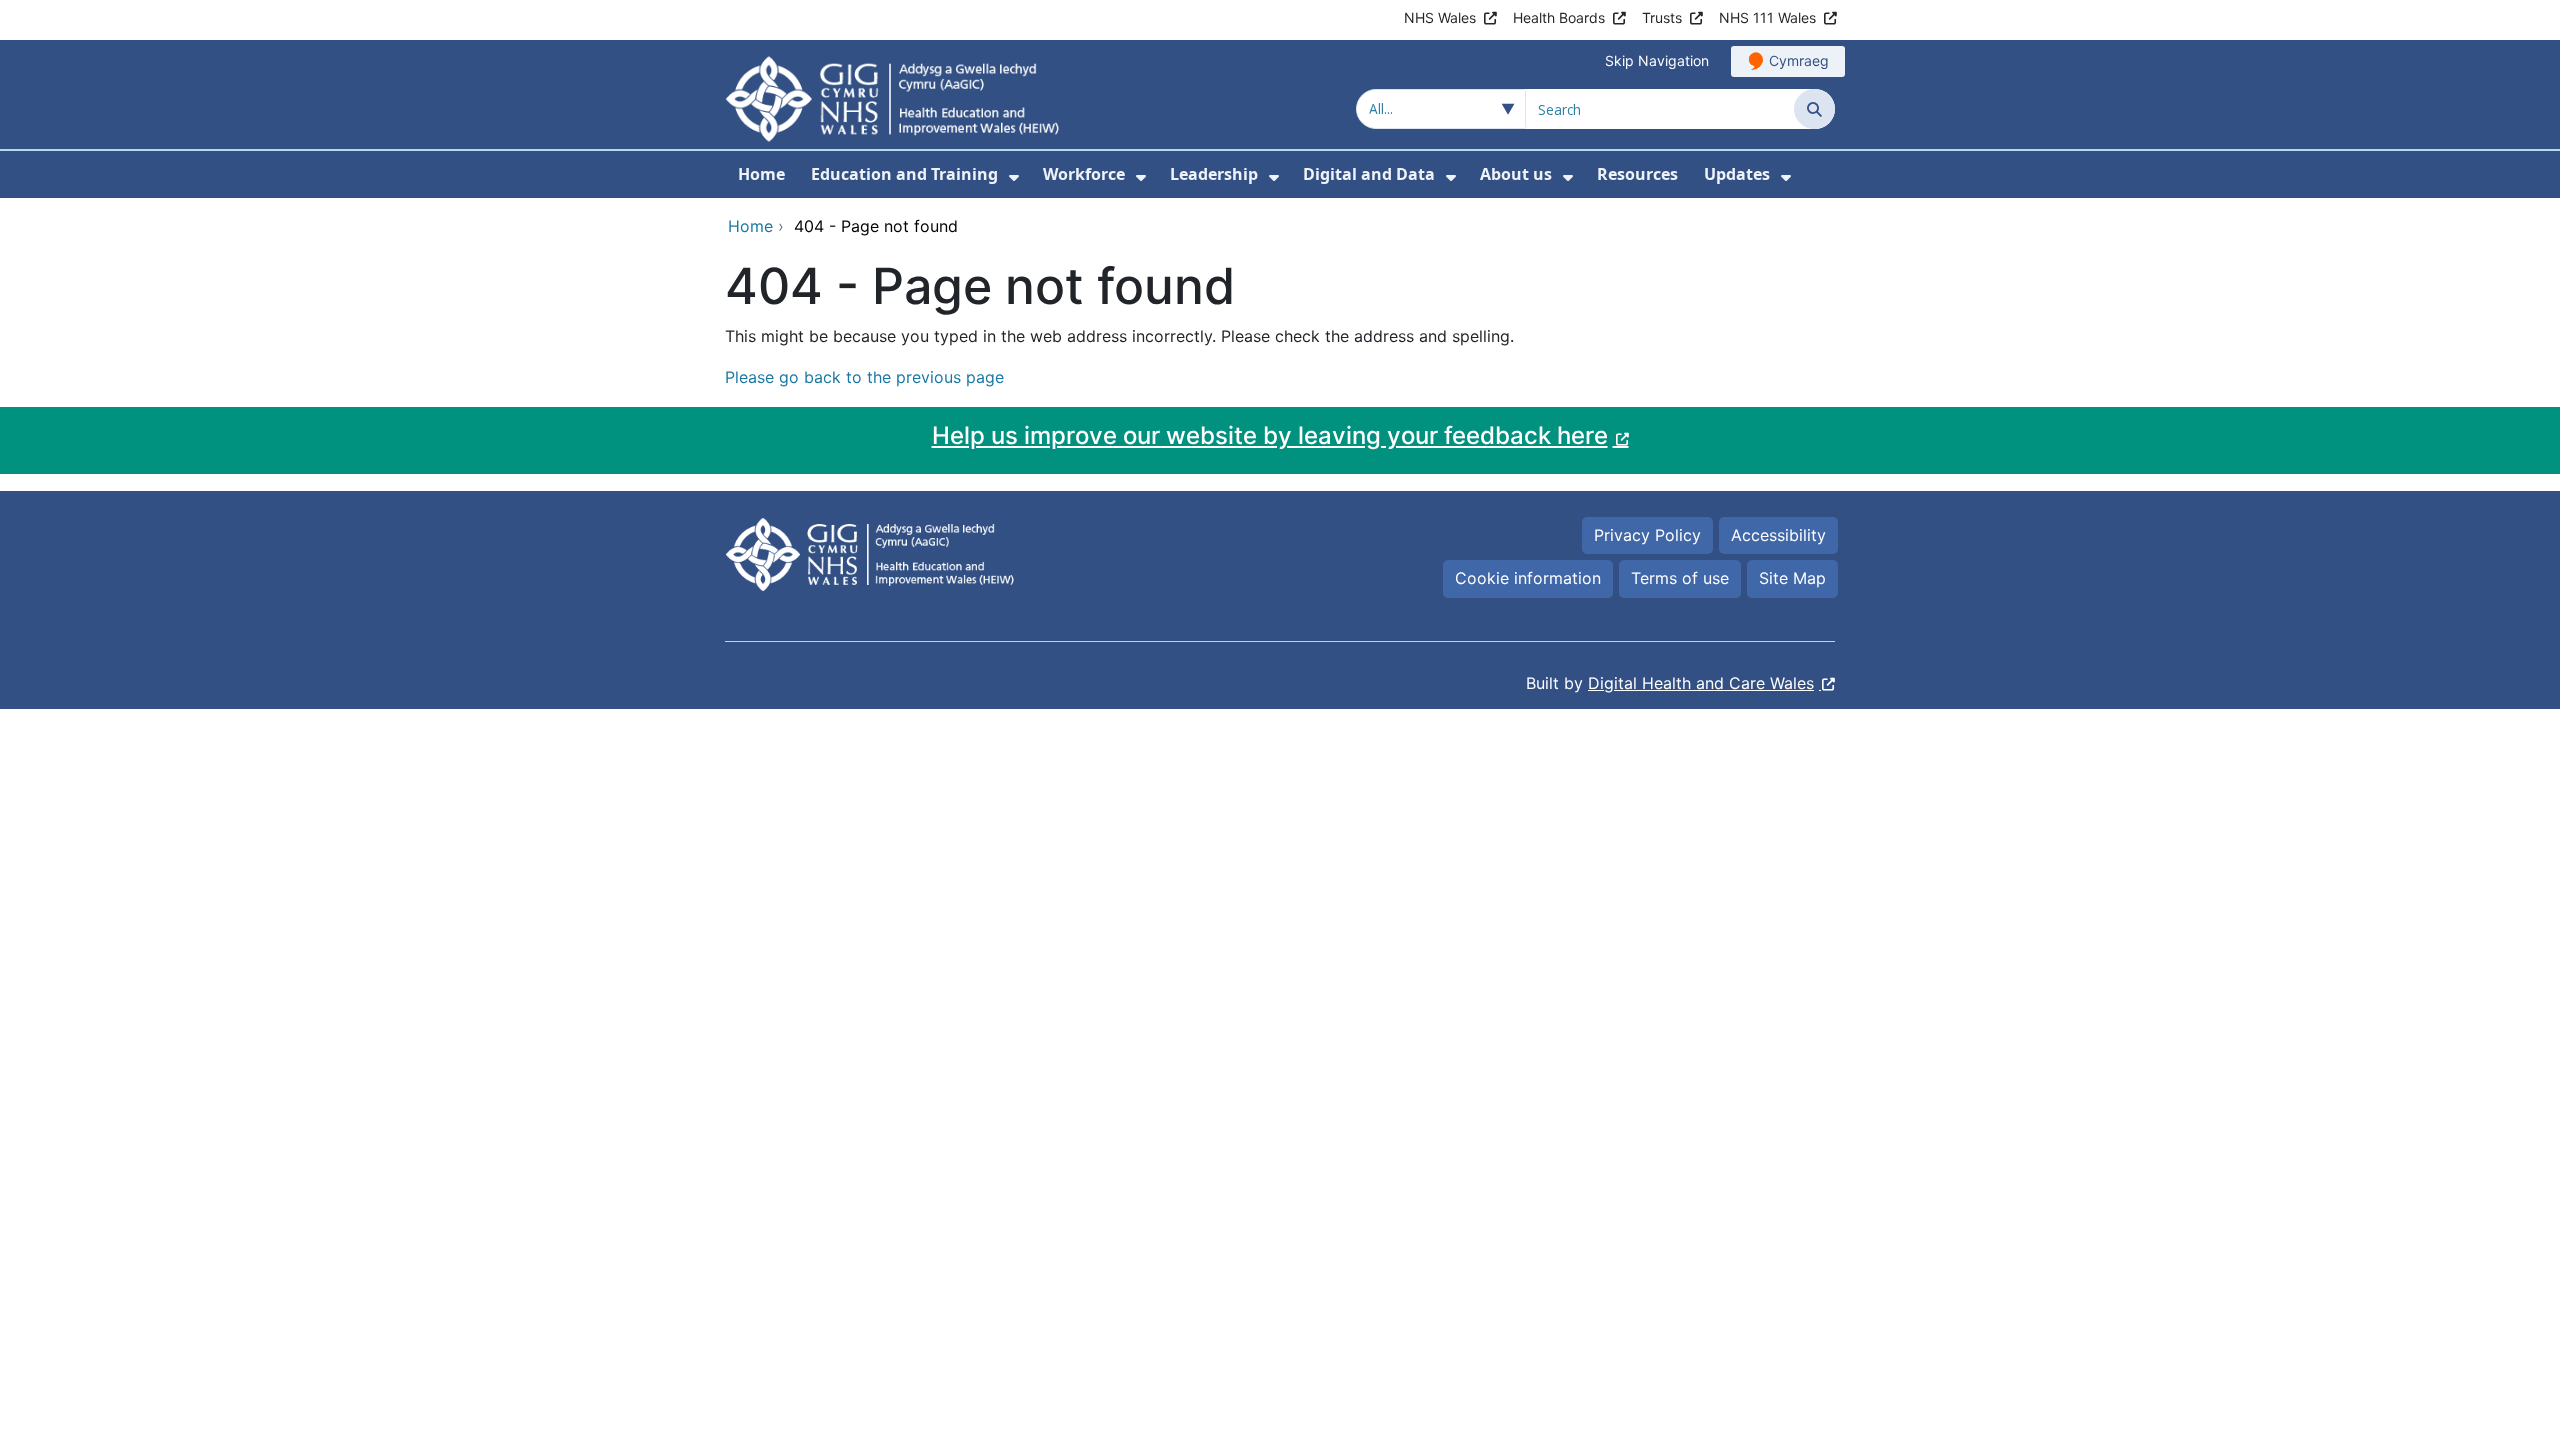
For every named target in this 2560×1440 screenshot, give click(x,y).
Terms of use (1680, 578)
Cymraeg (1799, 60)
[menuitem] (1014, 177)
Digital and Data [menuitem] (1369, 174)
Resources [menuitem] (1637, 174)
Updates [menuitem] (1737, 174)
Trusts (1662, 17)
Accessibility (1778, 535)
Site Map (1792, 578)
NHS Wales (1440, 17)
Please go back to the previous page (864, 377)
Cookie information (1528, 578)
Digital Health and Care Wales (1701, 683)
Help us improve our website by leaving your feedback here (1270, 435)
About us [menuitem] (1516, 174)
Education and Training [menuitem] (904, 174)
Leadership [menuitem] (1214, 174)
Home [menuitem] (761, 174)
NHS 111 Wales (1767, 17)
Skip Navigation (1657, 60)
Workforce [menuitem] (1084, 174)
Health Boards (1559, 17)
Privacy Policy (1647, 535)
